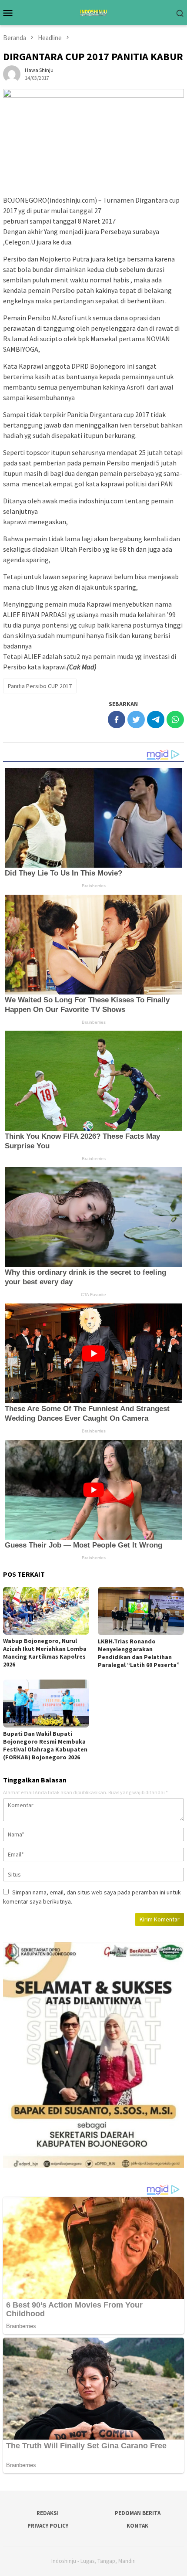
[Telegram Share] (156, 720)
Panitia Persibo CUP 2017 (40, 686)
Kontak (137, 2526)
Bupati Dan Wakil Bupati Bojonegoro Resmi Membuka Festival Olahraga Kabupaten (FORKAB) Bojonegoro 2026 (45, 1745)
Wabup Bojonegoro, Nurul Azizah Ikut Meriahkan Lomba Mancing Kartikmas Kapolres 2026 (45, 1653)
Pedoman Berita (138, 2513)
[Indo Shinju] (93, 12)
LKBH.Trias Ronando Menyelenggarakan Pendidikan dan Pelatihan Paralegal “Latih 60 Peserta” (139, 1653)
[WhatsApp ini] (175, 720)
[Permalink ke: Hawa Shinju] (12, 73)
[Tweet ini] (136, 720)
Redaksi (48, 2513)
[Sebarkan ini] (117, 720)
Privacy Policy (48, 2526)
